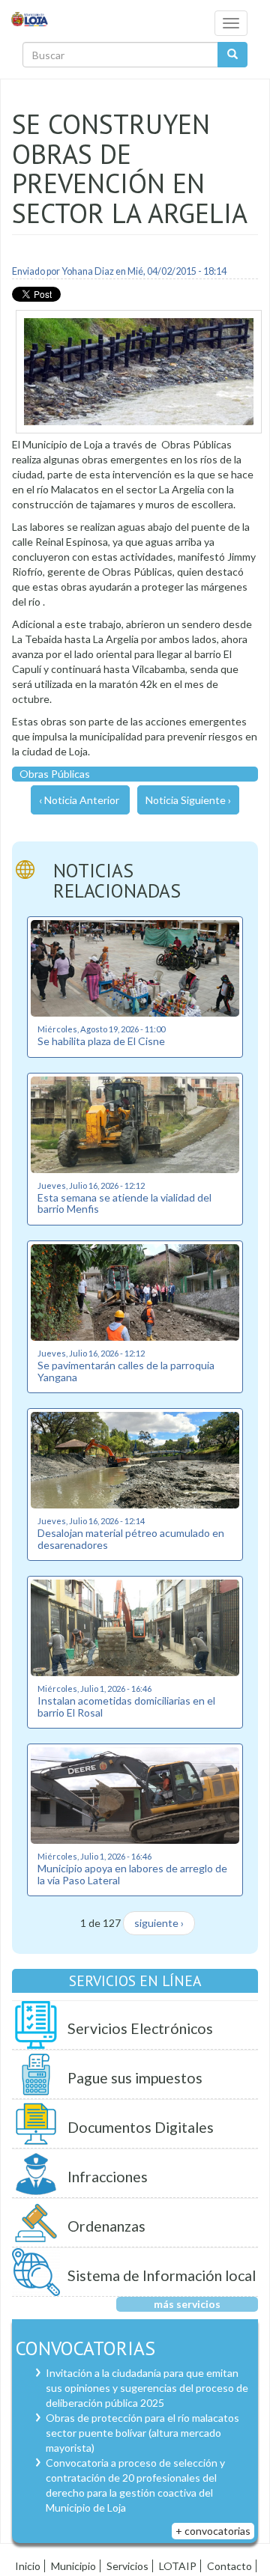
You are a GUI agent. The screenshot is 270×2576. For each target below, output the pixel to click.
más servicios (187, 2304)
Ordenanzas (106, 2226)
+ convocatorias (213, 2531)
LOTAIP (178, 2566)
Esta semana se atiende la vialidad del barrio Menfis (124, 1203)
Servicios (127, 2566)
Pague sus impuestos (135, 2078)
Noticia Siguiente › (188, 800)
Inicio (28, 2566)
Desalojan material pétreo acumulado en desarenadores (131, 1538)
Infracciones (108, 2177)
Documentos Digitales (141, 2127)
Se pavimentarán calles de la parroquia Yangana (126, 1371)
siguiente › (159, 1923)
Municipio (73, 2566)
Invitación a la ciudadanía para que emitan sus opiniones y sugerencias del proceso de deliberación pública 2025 (147, 2388)
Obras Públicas (55, 774)
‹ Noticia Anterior (79, 800)
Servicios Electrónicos (140, 2028)
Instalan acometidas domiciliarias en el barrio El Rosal (126, 1706)
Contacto (229, 2566)
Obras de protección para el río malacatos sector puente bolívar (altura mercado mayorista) (142, 2433)
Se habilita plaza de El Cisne (101, 1041)
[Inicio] (30, 18)
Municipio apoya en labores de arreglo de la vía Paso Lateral (132, 1874)
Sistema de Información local (162, 2275)
